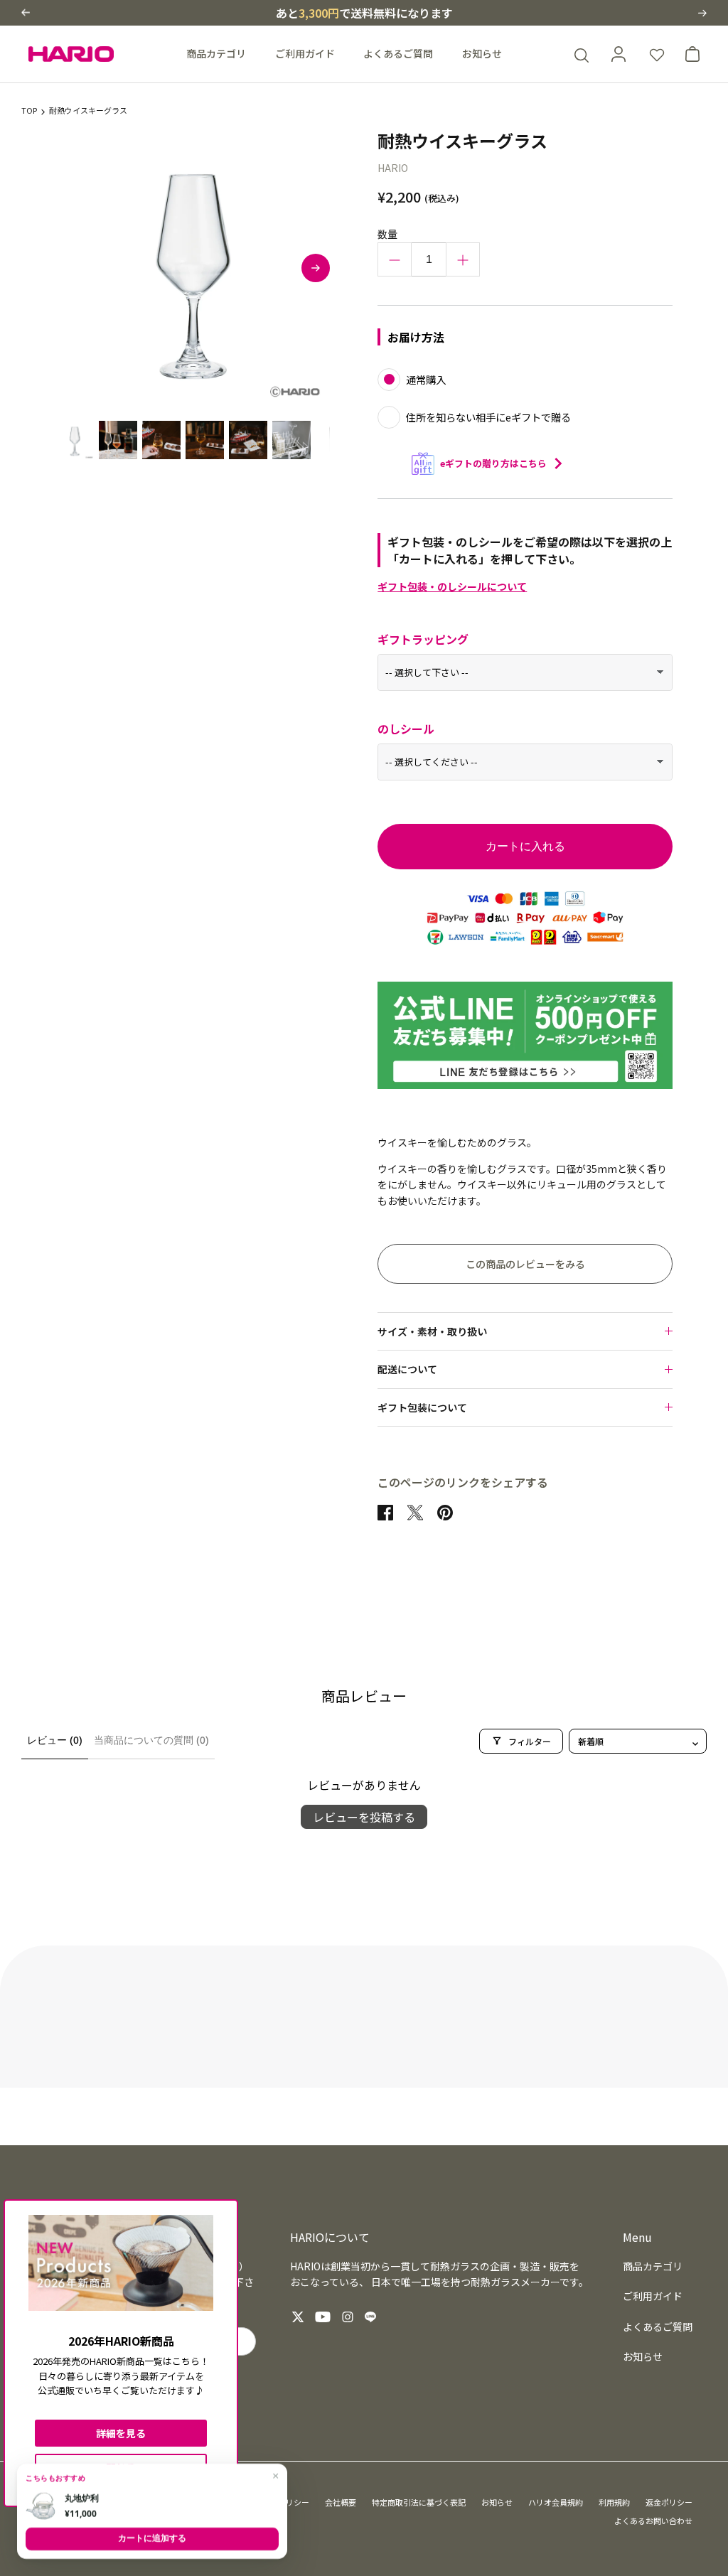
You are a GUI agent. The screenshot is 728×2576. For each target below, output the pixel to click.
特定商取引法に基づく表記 (419, 2502)
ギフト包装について (422, 1407)
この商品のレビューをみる (525, 1264)
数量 (387, 234)
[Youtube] (323, 2317)
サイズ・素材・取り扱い (432, 1331)
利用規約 (614, 2502)
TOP (29, 111)
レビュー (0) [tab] (55, 1740)
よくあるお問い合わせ (653, 2521)
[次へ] (316, 268)
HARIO (393, 168)
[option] (193, 268)
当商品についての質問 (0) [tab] (151, 1740)
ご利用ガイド (305, 53)
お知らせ (482, 53)
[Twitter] (298, 2317)
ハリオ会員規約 (556, 2502)
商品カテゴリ (216, 53)
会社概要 (341, 2502)
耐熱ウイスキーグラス (88, 111)
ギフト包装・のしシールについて (452, 586)
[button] (26, 12)
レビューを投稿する (364, 1817)
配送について (407, 1369)
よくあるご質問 (398, 53)
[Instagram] (348, 2317)
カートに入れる (525, 846)
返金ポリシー (669, 2502)
